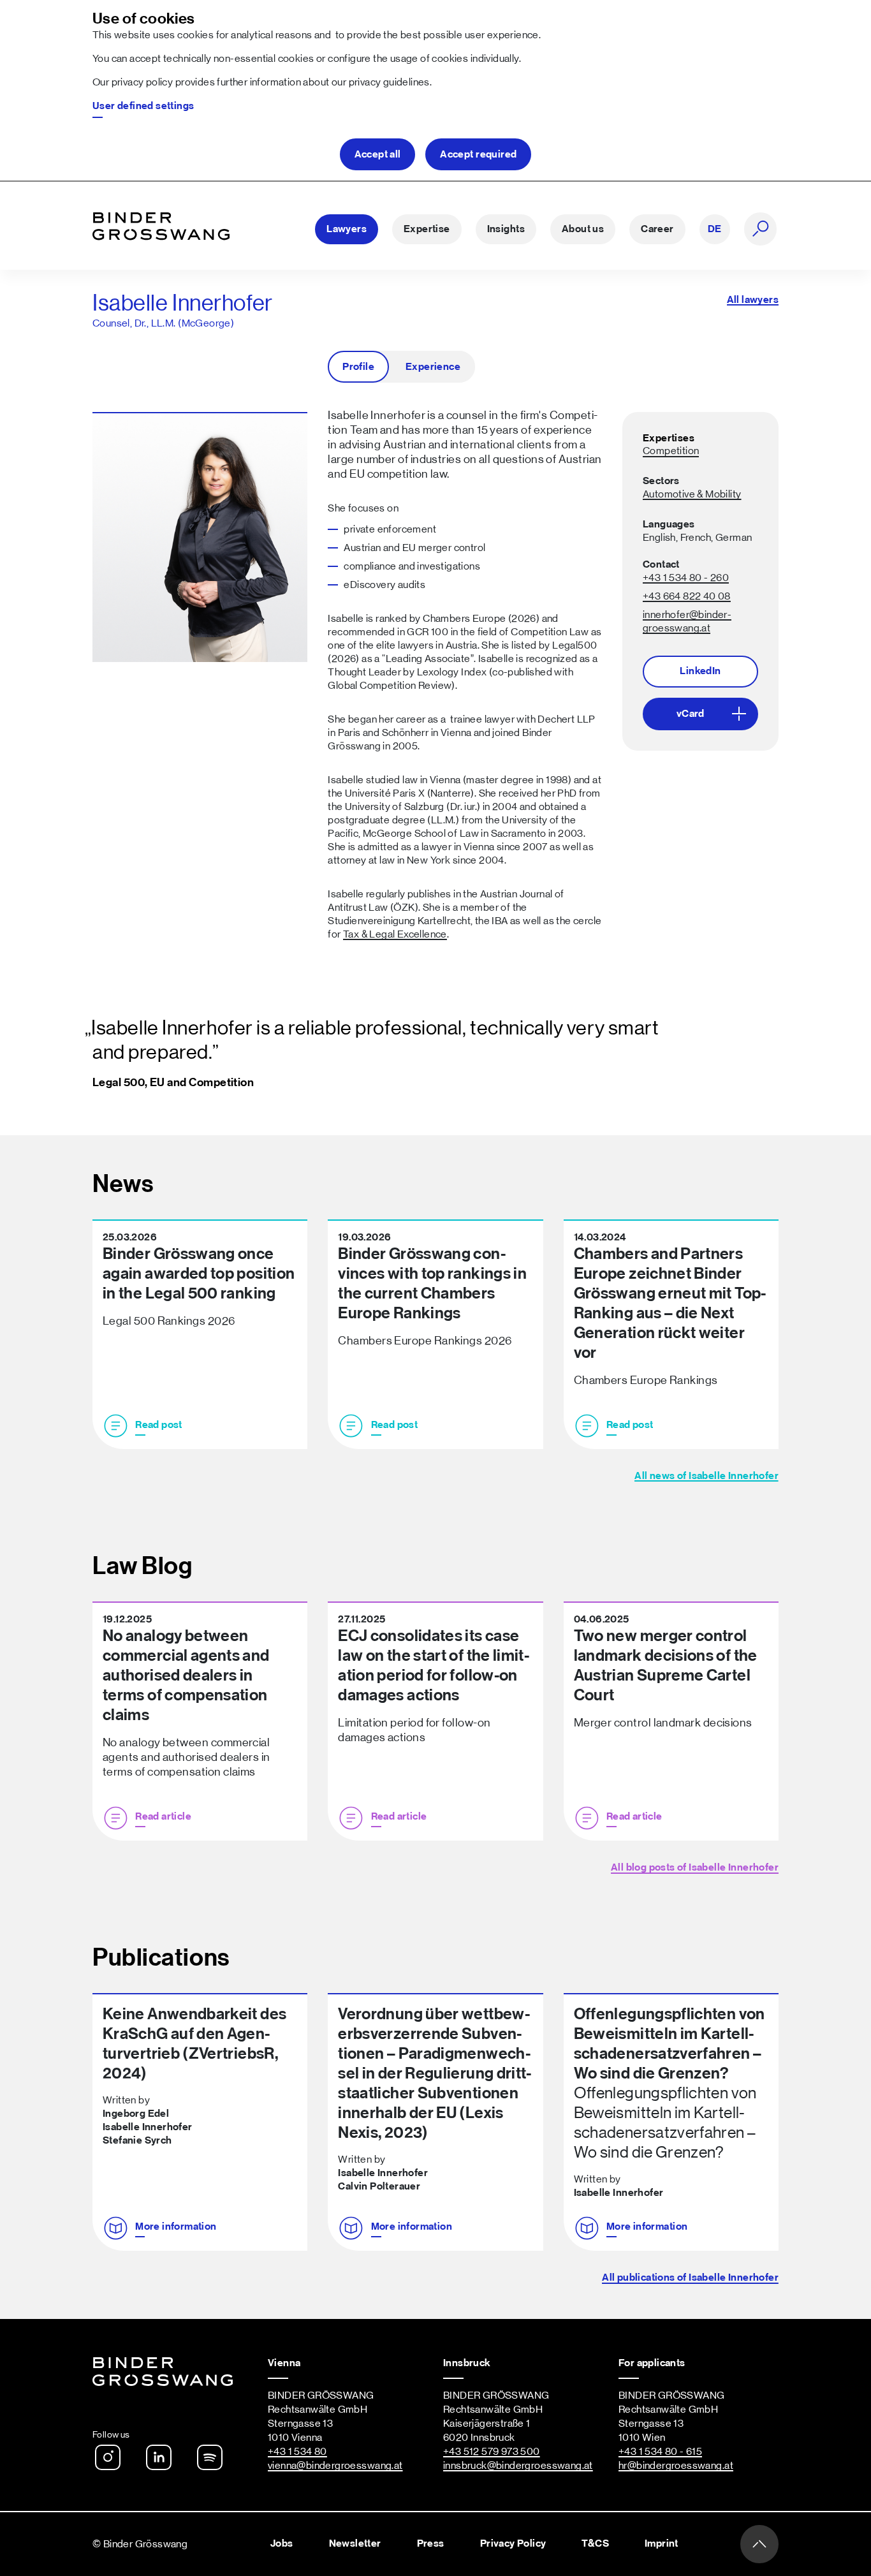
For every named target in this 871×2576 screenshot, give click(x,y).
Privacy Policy (513, 2543)
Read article (163, 1816)
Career (657, 229)
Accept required (478, 154)
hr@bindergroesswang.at (676, 2466)
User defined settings (143, 106)
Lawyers (347, 229)
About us (583, 229)
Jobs (282, 2543)
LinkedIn (700, 671)
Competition (671, 451)
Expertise (427, 229)
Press (431, 2543)
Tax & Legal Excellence (395, 934)
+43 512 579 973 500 (492, 2452)
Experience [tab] (433, 367)
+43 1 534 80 (297, 2452)
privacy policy (143, 82)
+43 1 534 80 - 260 (686, 578)
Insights (506, 229)
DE (715, 229)
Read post (159, 1425)
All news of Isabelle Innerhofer (706, 1476)
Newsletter (355, 2543)
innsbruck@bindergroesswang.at (518, 2466)
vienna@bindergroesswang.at (335, 2466)
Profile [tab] (358, 367)
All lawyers (753, 300)
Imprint (662, 2543)
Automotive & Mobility (692, 494)
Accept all (378, 154)
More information (176, 2226)
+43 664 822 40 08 (687, 596)
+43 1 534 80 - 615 (660, 2452)
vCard (691, 714)
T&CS (595, 2543)
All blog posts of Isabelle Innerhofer (695, 1867)
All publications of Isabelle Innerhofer (690, 2278)
